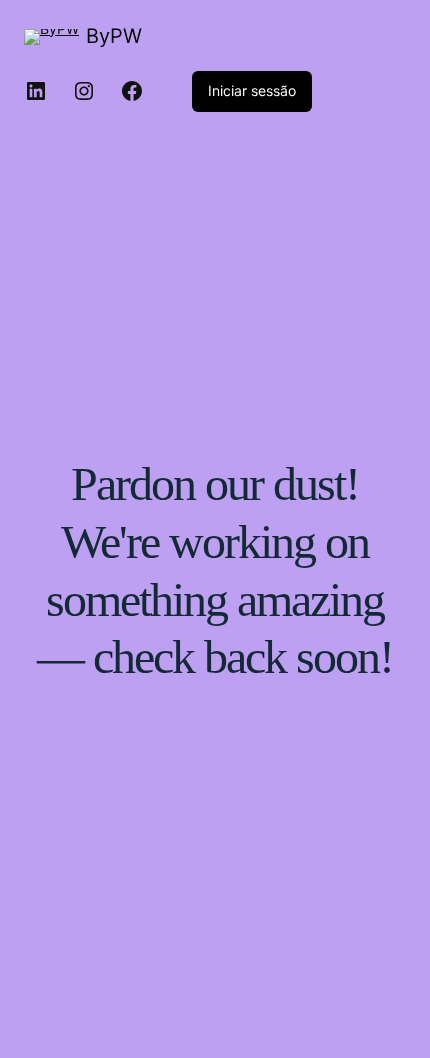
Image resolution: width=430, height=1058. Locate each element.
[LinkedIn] (36, 91)
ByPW (114, 36)
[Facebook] (132, 91)
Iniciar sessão (252, 90)
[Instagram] (84, 91)
